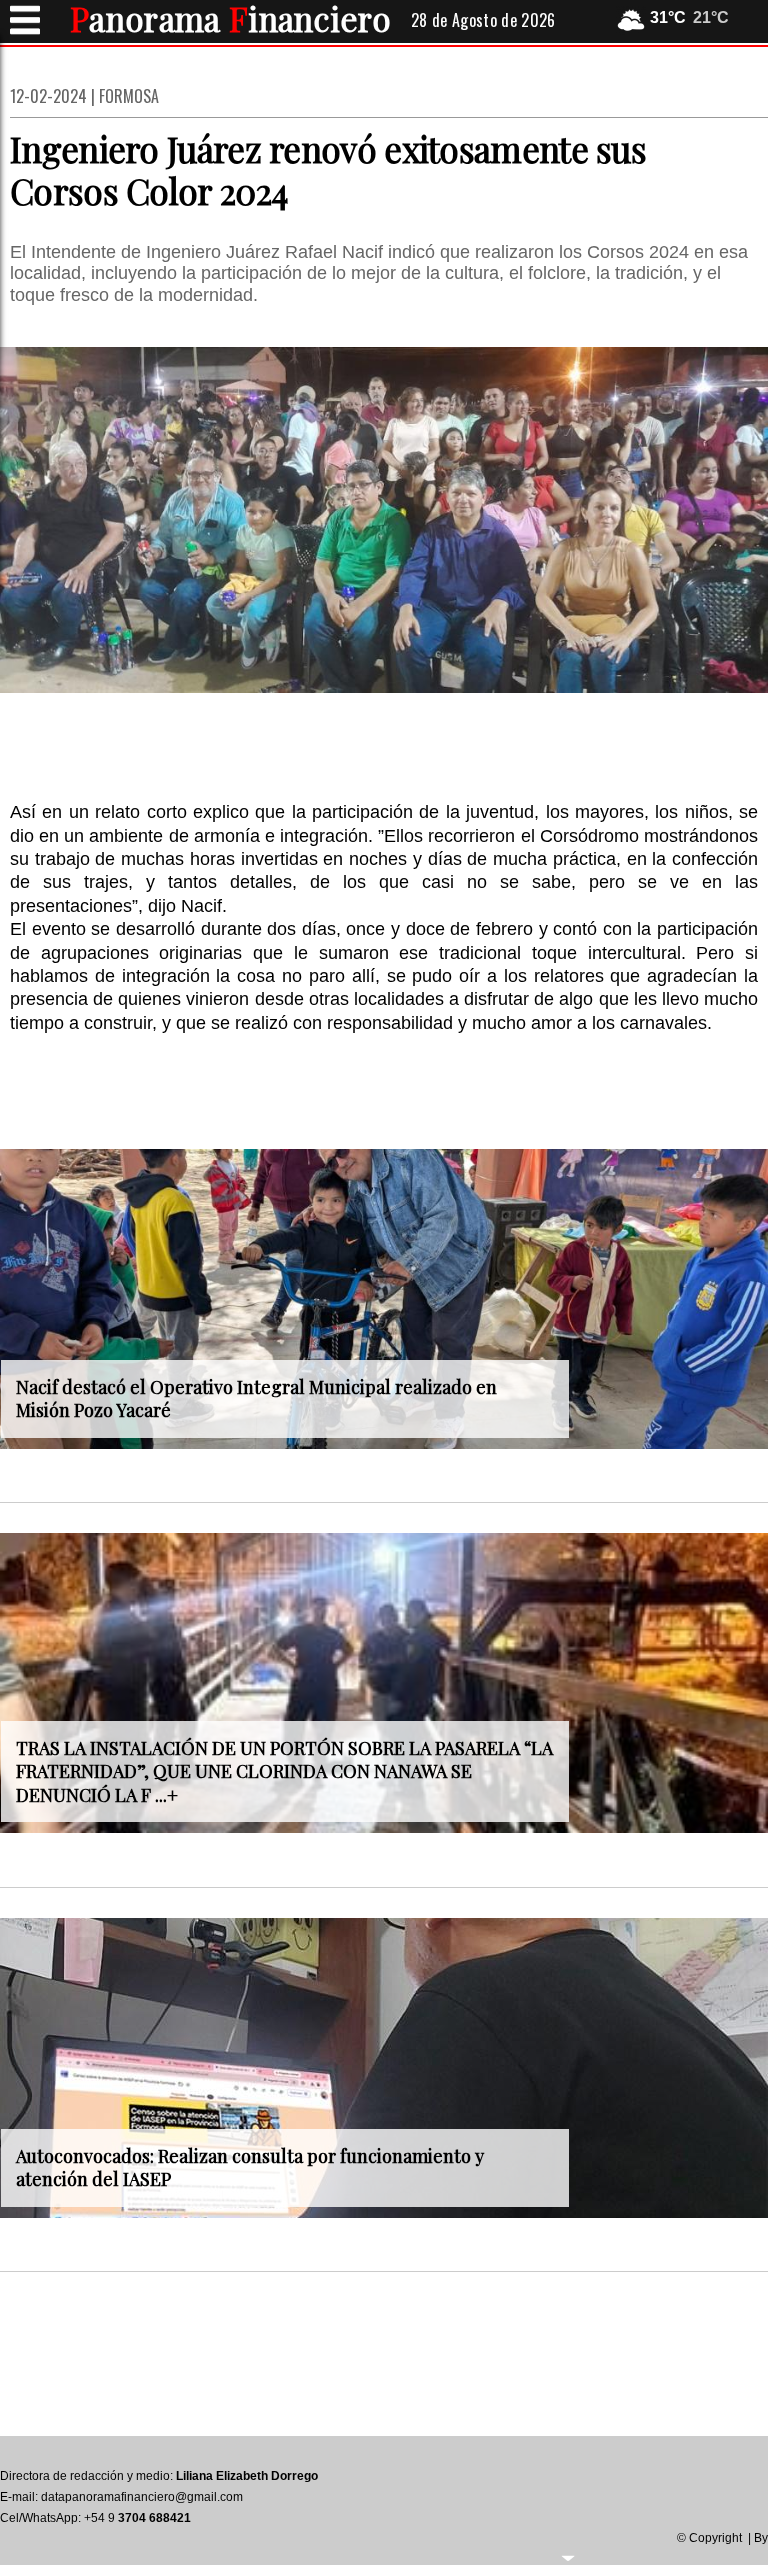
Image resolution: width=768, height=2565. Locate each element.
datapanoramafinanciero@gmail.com (142, 2497)
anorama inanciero (230, 18)
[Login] (568, 2556)
